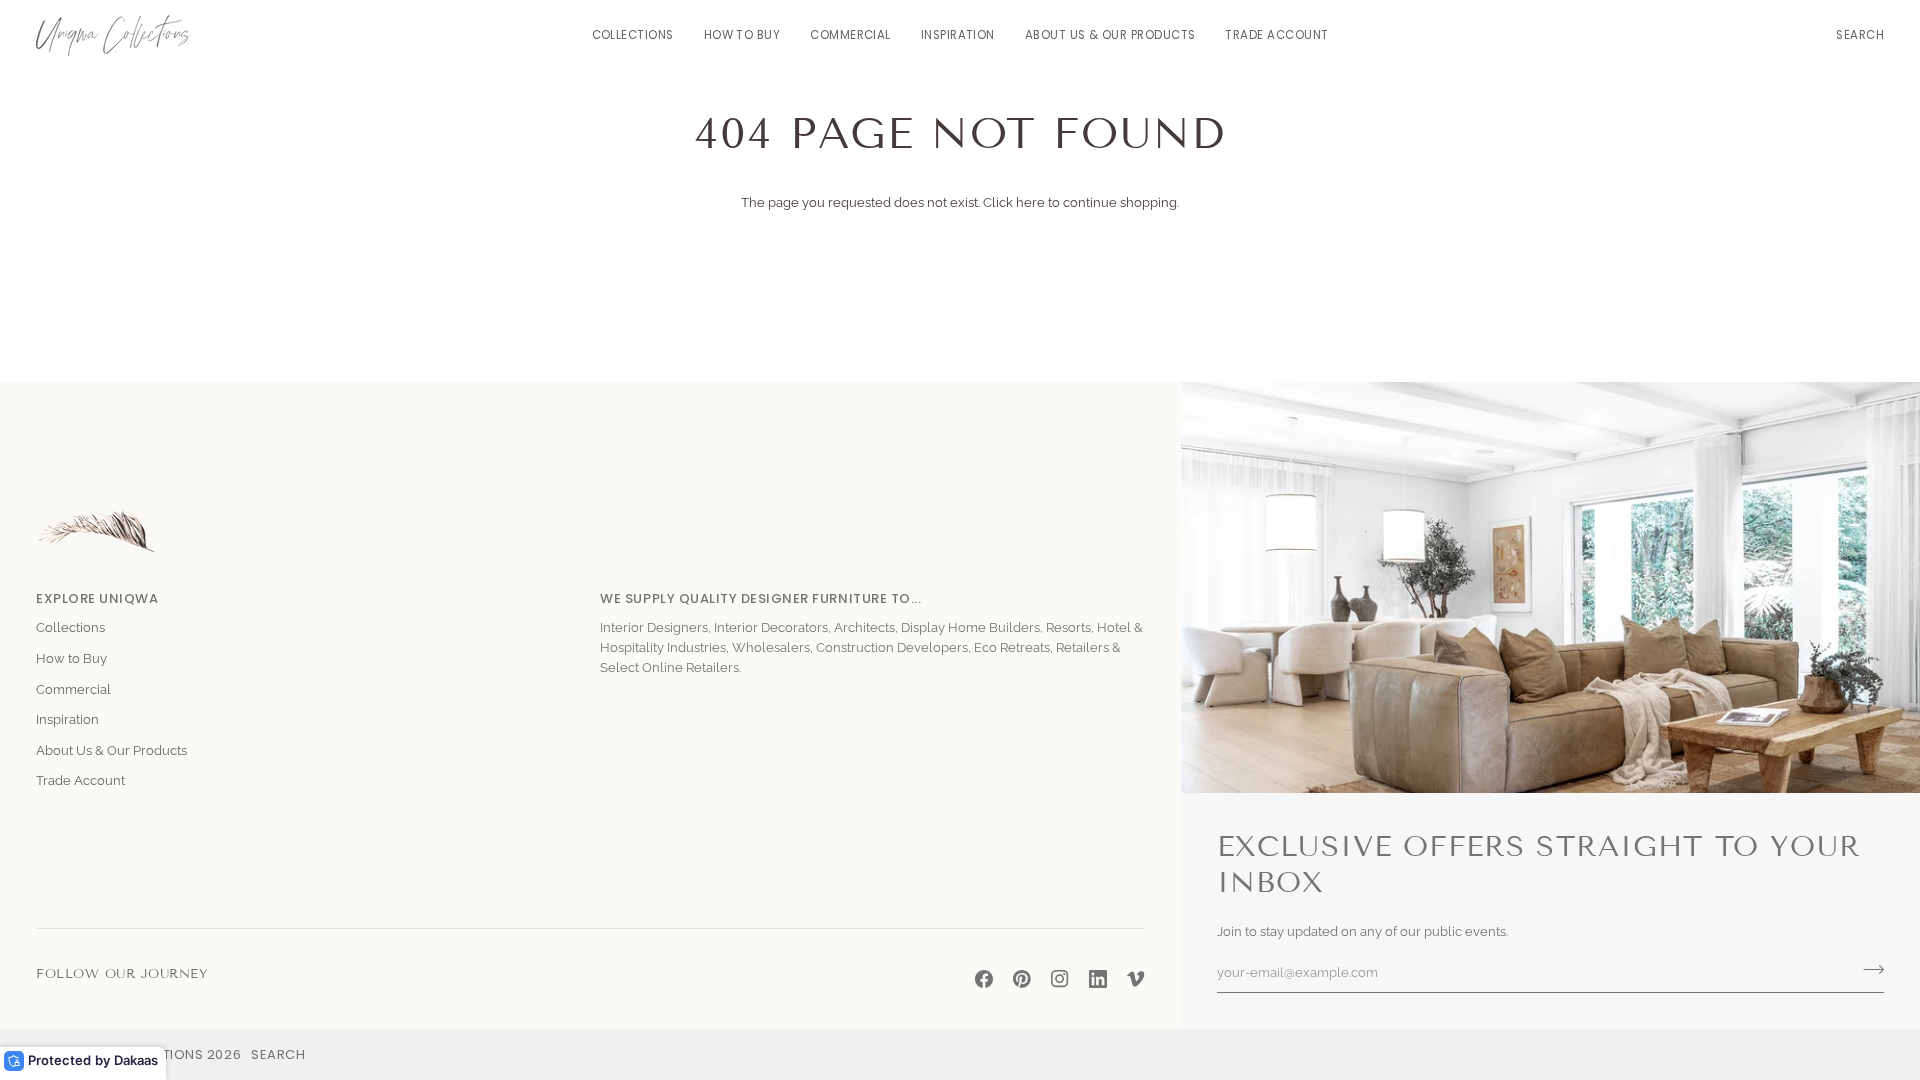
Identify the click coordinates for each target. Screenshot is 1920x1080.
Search (278, 1054)
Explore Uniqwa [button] (97, 598)
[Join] (1867, 970)
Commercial (73, 689)
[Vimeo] (1136, 979)
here (1030, 202)
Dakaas (136, 1060)
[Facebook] (984, 979)
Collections (70, 627)
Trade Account (80, 780)
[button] (633, 35)
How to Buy (71, 658)
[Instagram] (1060, 979)
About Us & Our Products (111, 750)
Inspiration (67, 719)
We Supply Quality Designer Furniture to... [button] (760, 598)
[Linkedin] (1098, 979)
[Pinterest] (1022, 979)
